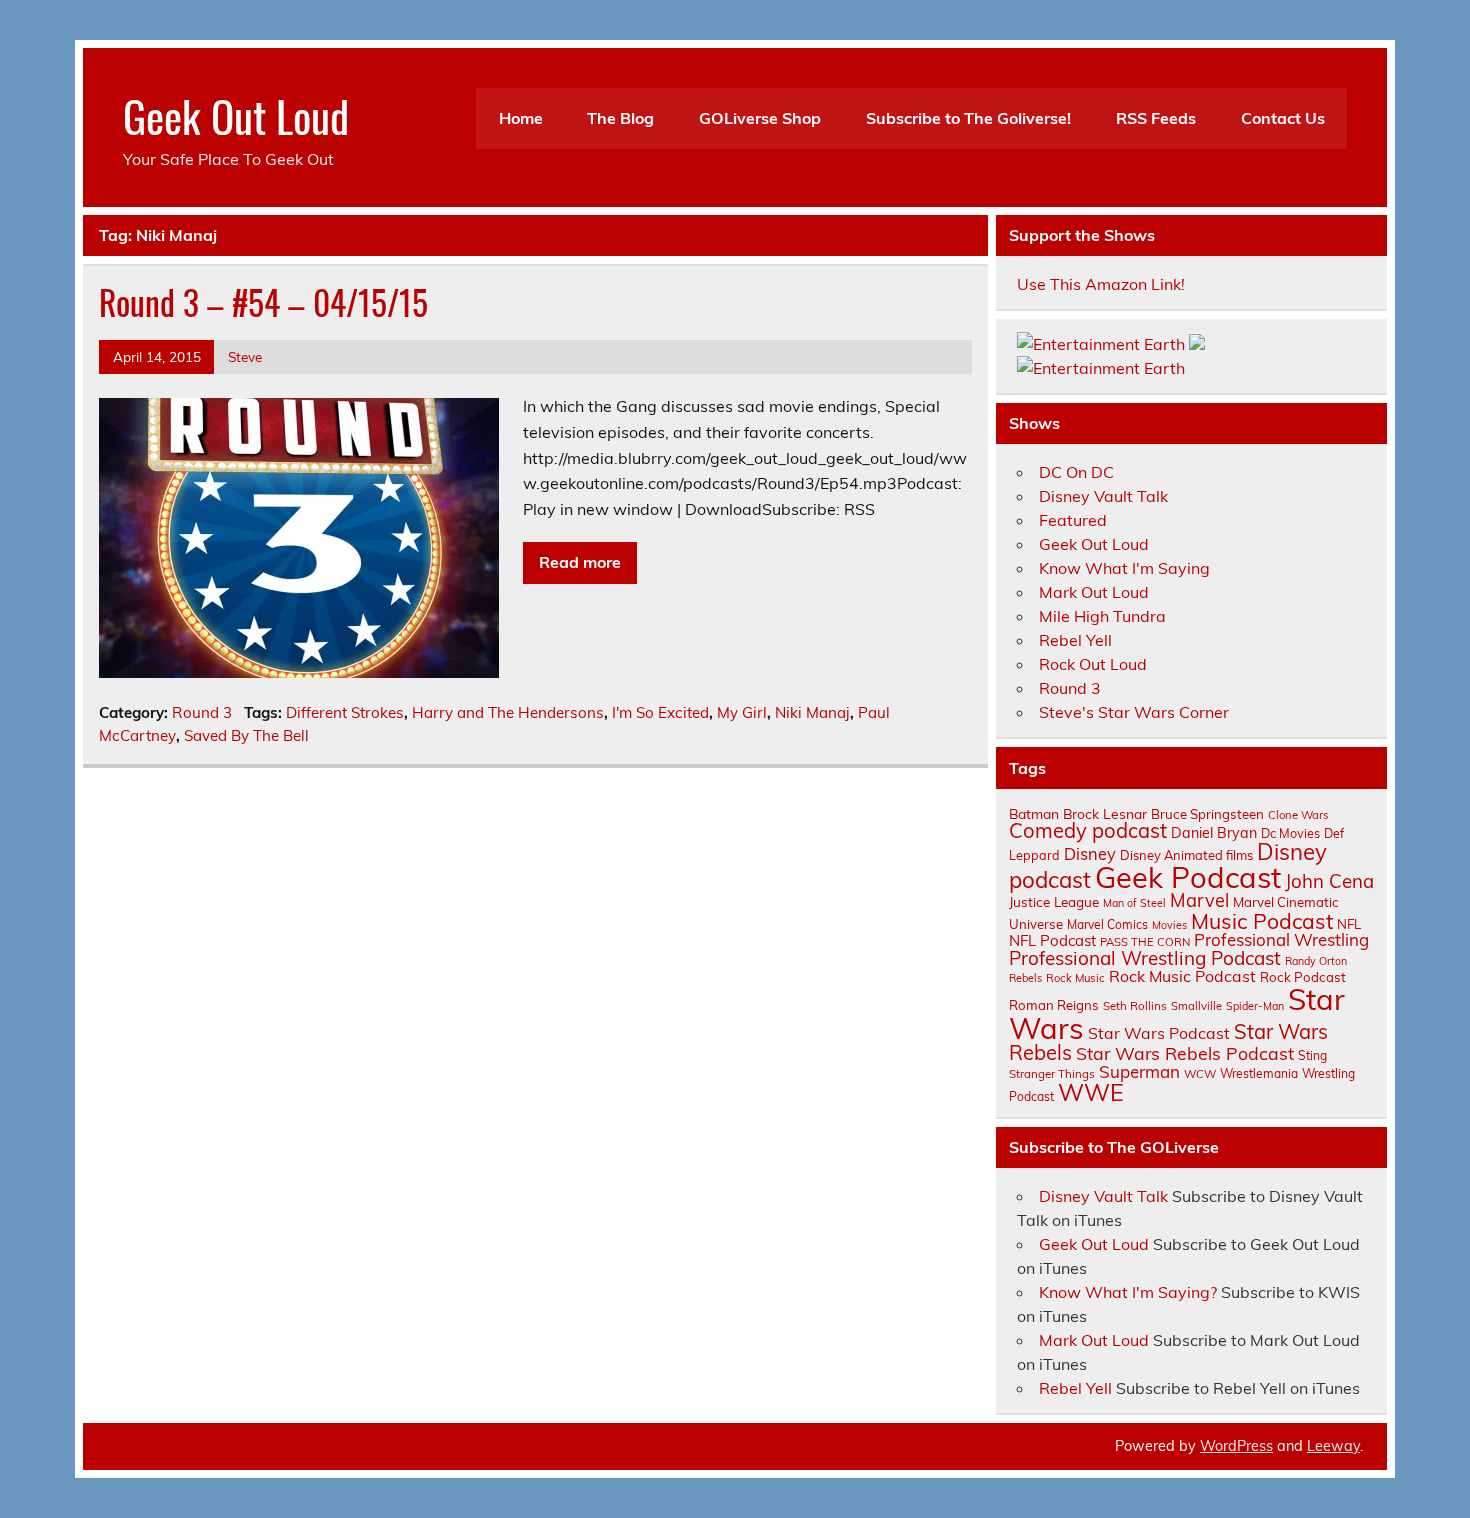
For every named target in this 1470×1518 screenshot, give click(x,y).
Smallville (1196, 1006)
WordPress (1236, 1446)
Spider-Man (1255, 1006)
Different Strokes (345, 712)
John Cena (1329, 881)
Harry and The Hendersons (508, 712)
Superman (1139, 1071)
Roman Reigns (1054, 1005)
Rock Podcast (1303, 977)
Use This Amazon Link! (1101, 284)
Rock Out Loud (1093, 664)
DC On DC (1076, 472)
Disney (1090, 854)
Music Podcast (1262, 921)
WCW (1200, 1074)
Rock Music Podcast (1182, 976)
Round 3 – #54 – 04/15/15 (263, 302)
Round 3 (202, 712)
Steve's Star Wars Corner (1134, 712)
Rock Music (1075, 978)
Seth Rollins (1135, 1005)
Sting (1312, 1055)
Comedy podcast (1088, 830)
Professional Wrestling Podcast (1145, 958)
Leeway (1333, 1446)
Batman (1034, 813)
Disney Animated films (1186, 855)
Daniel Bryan (1214, 833)
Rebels (1025, 978)
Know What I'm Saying (1124, 568)
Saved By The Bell (246, 735)
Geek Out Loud (236, 115)
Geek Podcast (1188, 877)
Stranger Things (1052, 1073)
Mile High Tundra (1102, 616)
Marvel (1199, 900)
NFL (1349, 924)
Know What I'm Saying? (1128, 1292)
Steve (245, 356)
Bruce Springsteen (1207, 814)
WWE (1091, 1092)
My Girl (742, 712)
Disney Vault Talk (1103, 496)
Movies (1169, 925)
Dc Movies (1290, 833)
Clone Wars (1298, 815)
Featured (1073, 520)
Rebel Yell (1075, 640)
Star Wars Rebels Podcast (1185, 1053)
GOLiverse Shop (760, 118)
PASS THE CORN (1145, 942)
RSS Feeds (1156, 118)
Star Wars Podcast (1159, 1033)
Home (521, 118)
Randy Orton (1316, 961)
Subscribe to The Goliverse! (968, 118)
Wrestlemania (1259, 1073)
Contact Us (1283, 118)
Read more (580, 562)
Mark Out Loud (1094, 592)
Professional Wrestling (1281, 939)
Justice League (1054, 901)
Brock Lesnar (1105, 813)
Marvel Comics (1107, 924)
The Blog (620, 118)
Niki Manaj (812, 712)
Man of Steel (1134, 903)
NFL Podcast (1052, 940)
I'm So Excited (660, 712)
